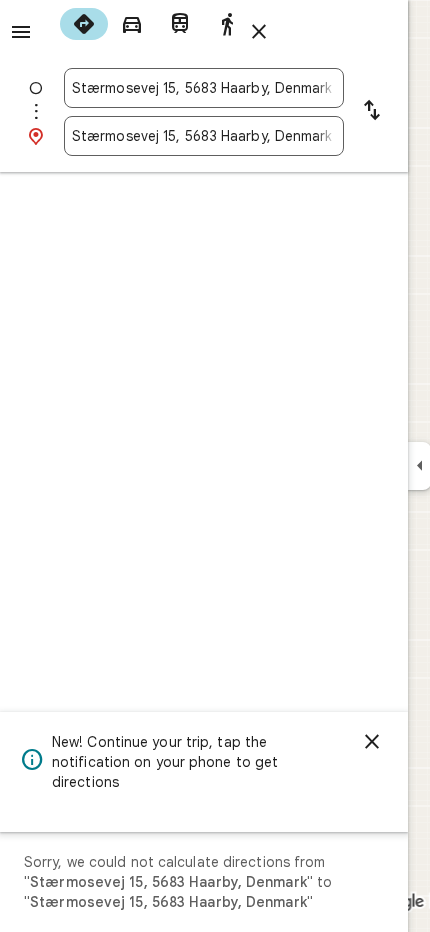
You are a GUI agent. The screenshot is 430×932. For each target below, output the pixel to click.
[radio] (84, 24)
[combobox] (204, 88)
